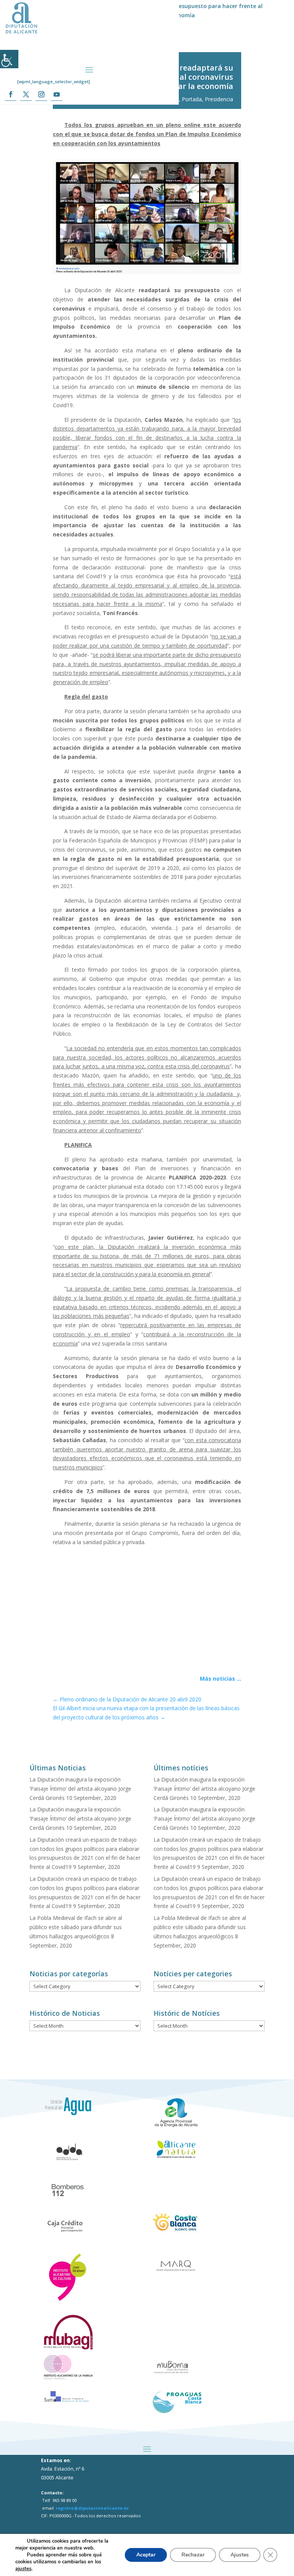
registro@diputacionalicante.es (92, 2508)
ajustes (23, 2569)
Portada (192, 99)
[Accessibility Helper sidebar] (9, 59)
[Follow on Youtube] (57, 95)
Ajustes (240, 2555)
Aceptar (146, 2555)
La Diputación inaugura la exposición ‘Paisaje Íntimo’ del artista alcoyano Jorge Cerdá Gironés (80, 1789)
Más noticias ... (220, 1679)
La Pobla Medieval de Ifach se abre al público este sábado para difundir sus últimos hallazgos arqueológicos (76, 1927)
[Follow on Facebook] (11, 95)
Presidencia (219, 99)
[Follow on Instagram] (41, 95)
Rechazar (193, 2555)
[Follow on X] (26, 95)
